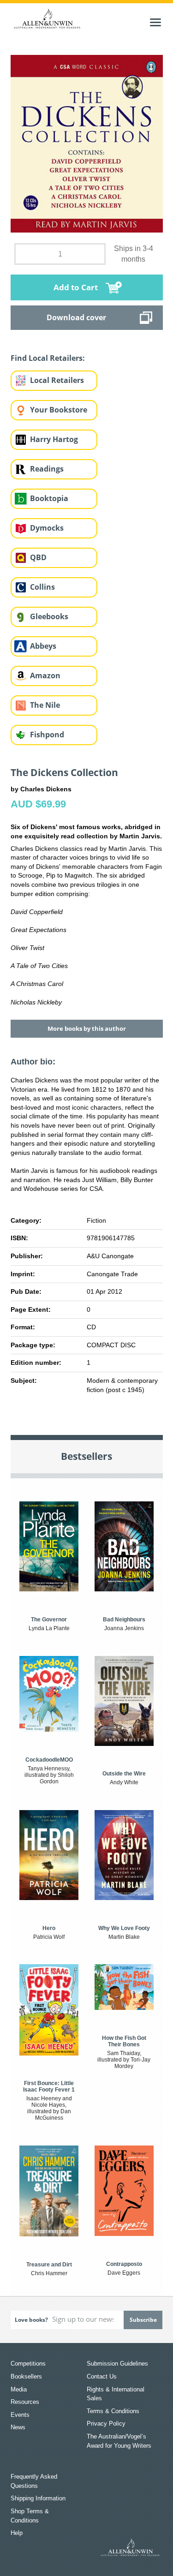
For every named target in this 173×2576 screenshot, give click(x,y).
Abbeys (43, 646)
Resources (25, 2402)
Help (17, 2533)
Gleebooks (49, 616)
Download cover (76, 317)
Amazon (45, 675)
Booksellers (26, 2376)
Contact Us (102, 2376)
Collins (42, 587)
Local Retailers (57, 380)
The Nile (45, 705)
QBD (38, 557)
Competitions (28, 2364)
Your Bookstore (59, 410)
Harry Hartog (54, 439)
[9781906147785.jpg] (87, 143)
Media (19, 2389)
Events (20, 2415)
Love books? (31, 2320)
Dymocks (47, 528)
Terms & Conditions (113, 2411)
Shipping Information (38, 2498)
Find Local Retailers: (48, 358)
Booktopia (49, 498)
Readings (47, 469)
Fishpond (47, 735)
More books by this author (87, 1028)
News (18, 2427)
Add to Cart (76, 287)
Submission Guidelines (117, 2364)
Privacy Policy (106, 2424)
